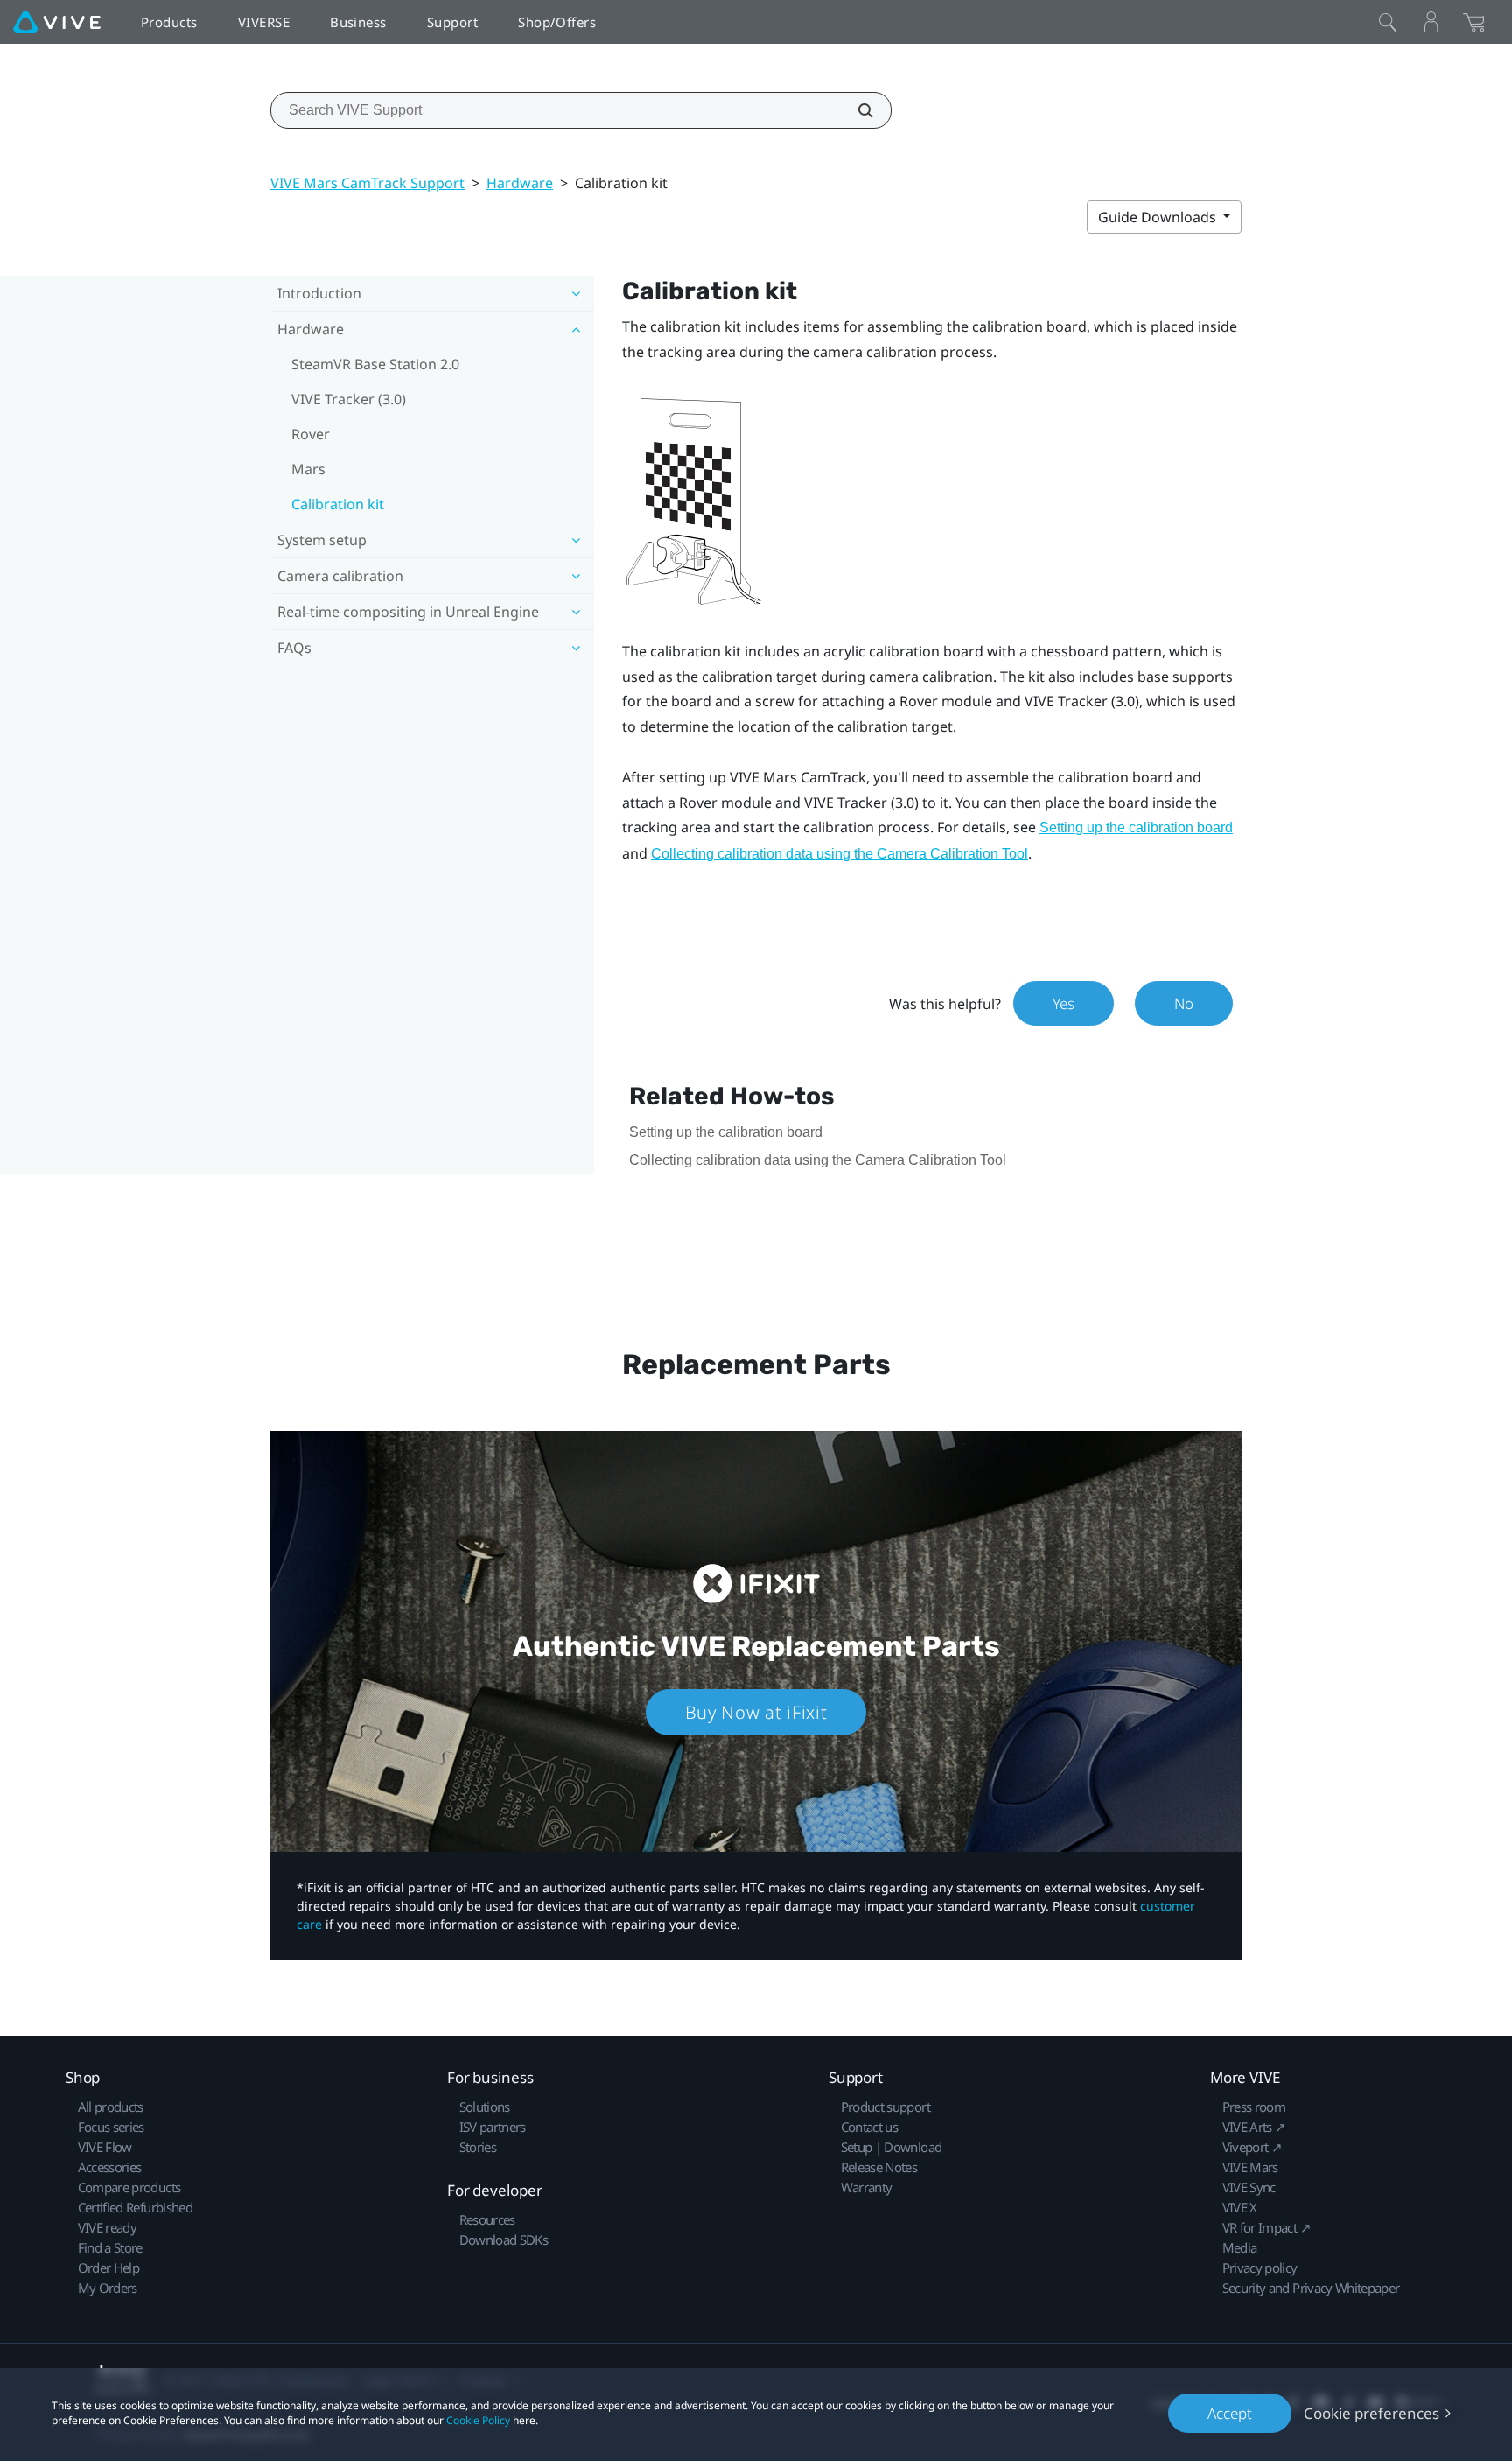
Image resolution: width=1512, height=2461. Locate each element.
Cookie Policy (478, 2420)
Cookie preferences (1372, 2413)
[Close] (1388, 22)
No (1184, 1003)
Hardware (520, 183)
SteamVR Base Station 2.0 (375, 364)
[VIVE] (57, 22)
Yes (1064, 1003)
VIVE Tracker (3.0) (349, 399)
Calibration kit (338, 504)
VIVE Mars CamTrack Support (367, 183)
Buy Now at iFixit (756, 1712)
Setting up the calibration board (1136, 827)
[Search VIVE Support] (856, 110)
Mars (308, 469)
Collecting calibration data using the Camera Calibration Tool (840, 854)
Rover (311, 434)
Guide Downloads (1159, 217)
